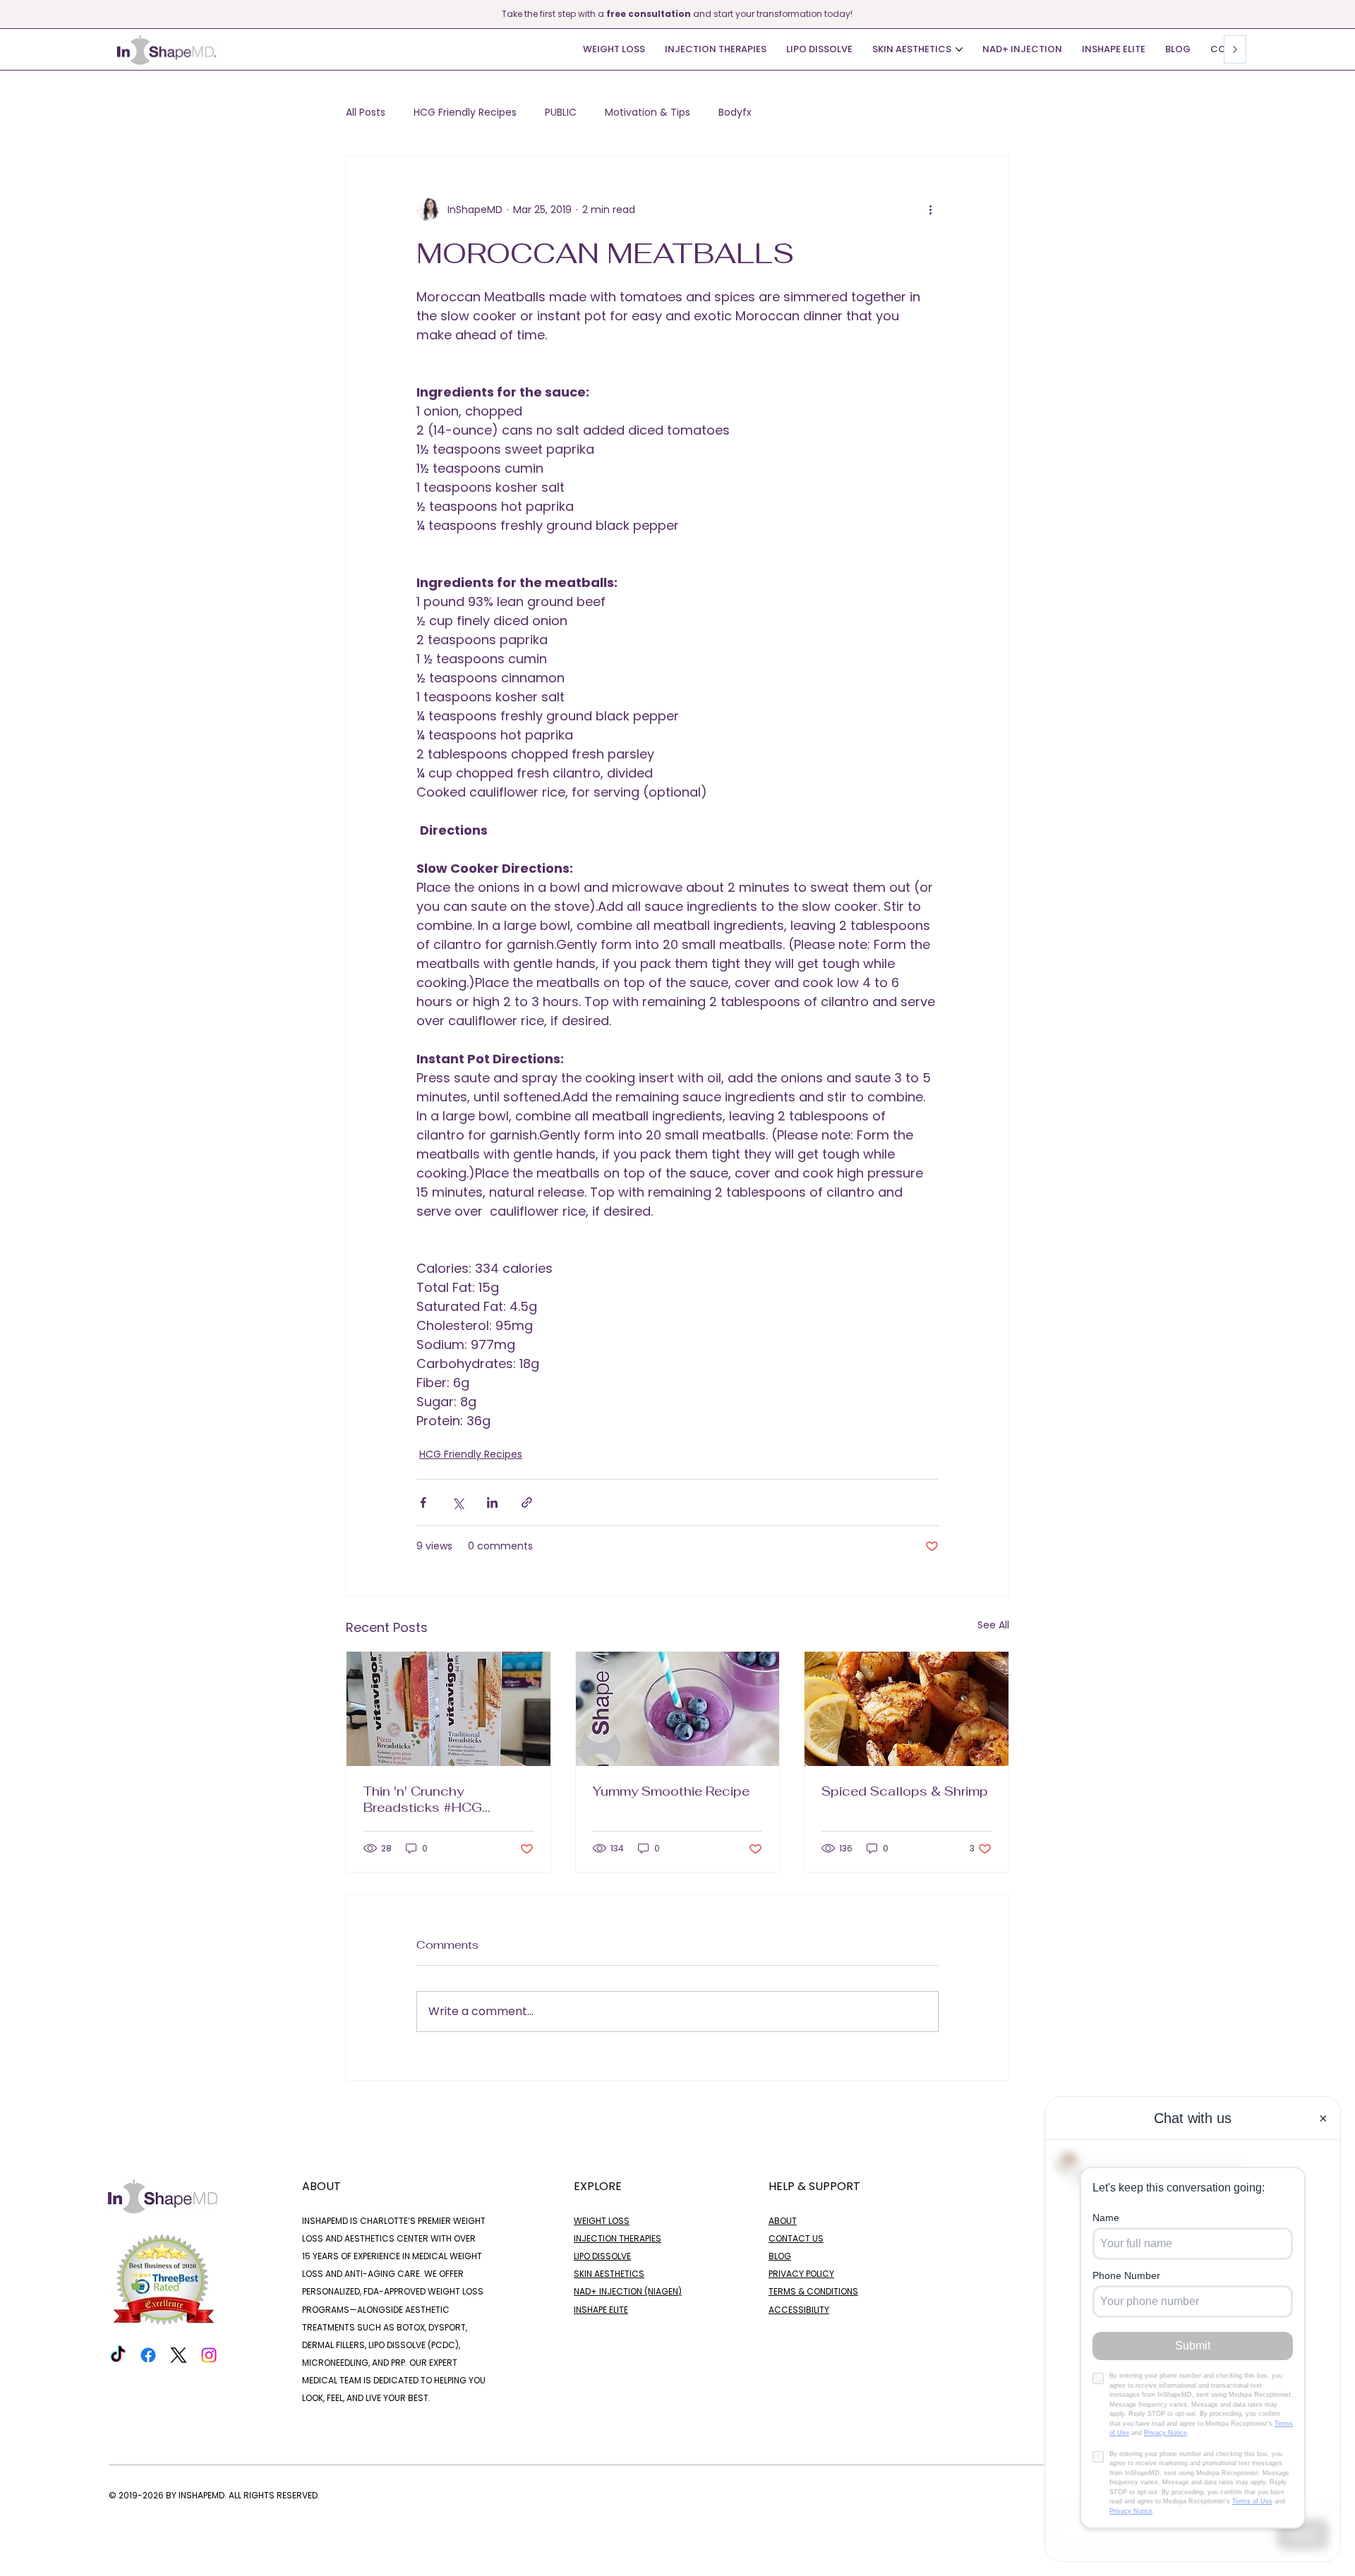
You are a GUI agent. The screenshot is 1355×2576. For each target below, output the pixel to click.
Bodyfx (735, 113)
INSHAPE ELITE (601, 2310)
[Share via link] (527, 1502)
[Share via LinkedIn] (492, 1502)
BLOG (780, 2256)
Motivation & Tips (648, 113)
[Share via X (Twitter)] (458, 1502)
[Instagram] (209, 2355)
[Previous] (9, 14)
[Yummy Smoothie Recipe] (678, 1709)
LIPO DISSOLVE (602, 2256)
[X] (179, 2355)
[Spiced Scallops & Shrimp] (907, 1709)
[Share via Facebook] (423, 1502)
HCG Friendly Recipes (465, 113)
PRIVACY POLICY (801, 2274)
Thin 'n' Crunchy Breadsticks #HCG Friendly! (423, 1799)
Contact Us (796, 2238)
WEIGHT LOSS (602, 2221)
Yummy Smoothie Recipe (673, 1791)
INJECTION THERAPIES (618, 2238)
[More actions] (930, 210)
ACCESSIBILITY (799, 2310)
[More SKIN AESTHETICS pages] (959, 49)
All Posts (366, 113)
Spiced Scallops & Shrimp (905, 1791)
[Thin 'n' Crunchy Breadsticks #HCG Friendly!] (448, 1709)
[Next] (1346, 14)
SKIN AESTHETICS (609, 2274)
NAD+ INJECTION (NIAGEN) (628, 2291)
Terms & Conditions (813, 2291)
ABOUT (783, 2221)
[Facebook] (148, 2355)
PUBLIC (561, 113)
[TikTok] (118, 2355)
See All (993, 1625)
